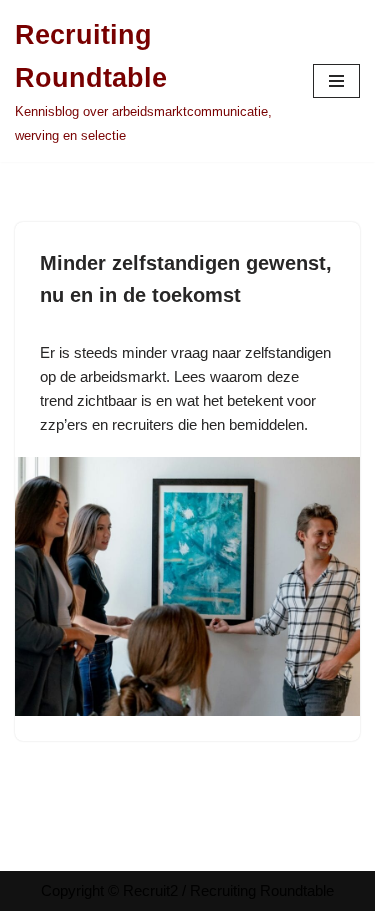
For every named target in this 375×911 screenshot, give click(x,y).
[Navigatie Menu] (336, 81)
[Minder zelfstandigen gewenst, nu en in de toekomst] (187, 586)
